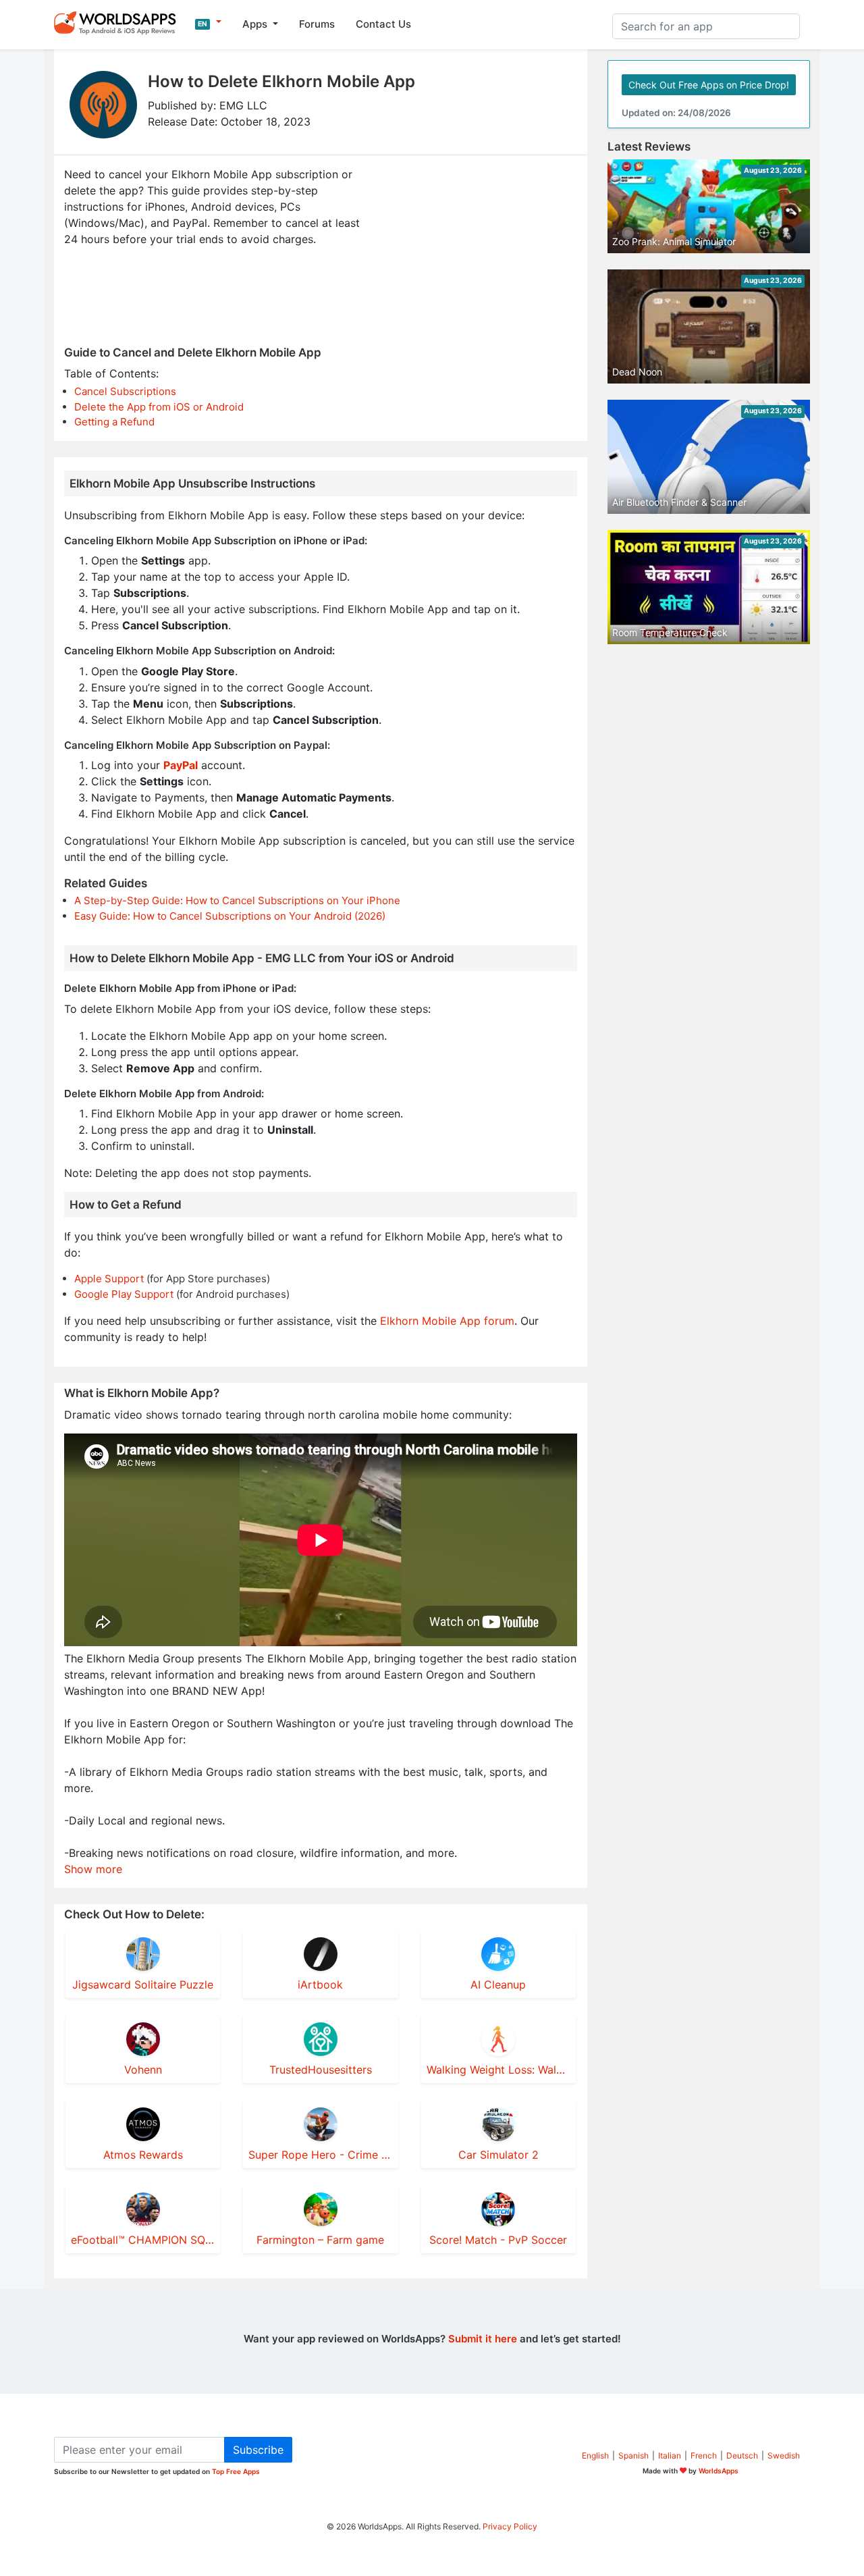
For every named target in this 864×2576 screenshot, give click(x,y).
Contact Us (383, 24)
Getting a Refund (114, 422)
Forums (317, 24)
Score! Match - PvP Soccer (498, 2240)
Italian (670, 2455)
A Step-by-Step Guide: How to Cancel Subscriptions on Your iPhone (237, 900)
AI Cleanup (498, 1984)
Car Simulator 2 (498, 2155)
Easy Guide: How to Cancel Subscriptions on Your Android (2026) (230, 916)
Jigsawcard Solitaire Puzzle (143, 1984)
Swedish (784, 2455)
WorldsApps (719, 2471)
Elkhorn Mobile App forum (447, 1321)
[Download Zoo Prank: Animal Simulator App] (709, 205)
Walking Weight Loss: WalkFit (498, 2070)
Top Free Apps (236, 2471)
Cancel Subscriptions (125, 391)
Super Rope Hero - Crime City (320, 2155)
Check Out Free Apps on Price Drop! (709, 85)
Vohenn (143, 2070)
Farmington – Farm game (320, 2240)
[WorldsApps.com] (119, 22)
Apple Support (109, 1279)
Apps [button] (256, 24)
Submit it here (483, 2339)
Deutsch (742, 2455)
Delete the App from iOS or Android (159, 407)
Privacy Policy (510, 2526)
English (595, 2455)
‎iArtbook (320, 1984)
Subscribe (258, 2450)
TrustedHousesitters (321, 2070)
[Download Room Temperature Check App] (709, 586)
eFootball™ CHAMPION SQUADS (143, 2240)
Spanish (633, 2455)
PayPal (181, 765)
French (704, 2455)
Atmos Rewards (143, 2155)
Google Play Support (124, 1294)
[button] (208, 22)
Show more (93, 1869)
